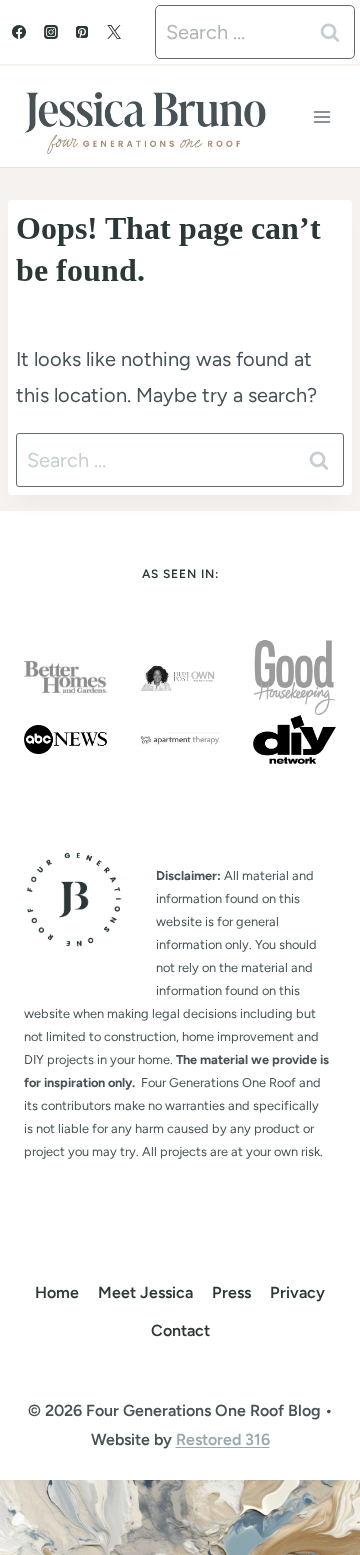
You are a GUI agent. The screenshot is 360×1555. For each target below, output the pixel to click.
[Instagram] (51, 32)
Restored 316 (223, 1439)
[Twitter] (114, 32)
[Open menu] (321, 116)
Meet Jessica (145, 1292)
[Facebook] (19, 32)
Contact (180, 1330)
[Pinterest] (82, 32)
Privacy (297, 1292)
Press (231, 1292)
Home (57, 1292)
